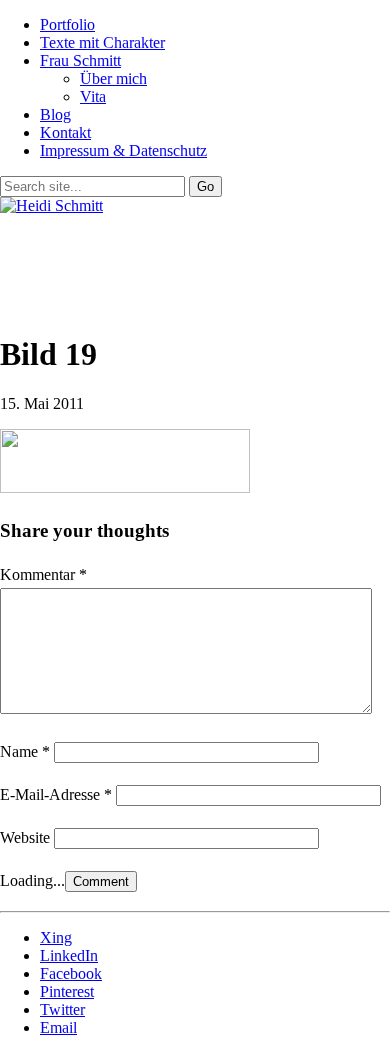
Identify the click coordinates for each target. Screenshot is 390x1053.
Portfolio (67, 24)
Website (25, 837)
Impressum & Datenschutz (123, 150)
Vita (93, 96)
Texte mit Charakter (102, 42)
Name (25, 751)
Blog (55, 114)
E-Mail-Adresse (56, 794)
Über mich (113, 78)
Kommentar (43, 574)
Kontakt (65, 132)
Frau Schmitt (80, 60)
